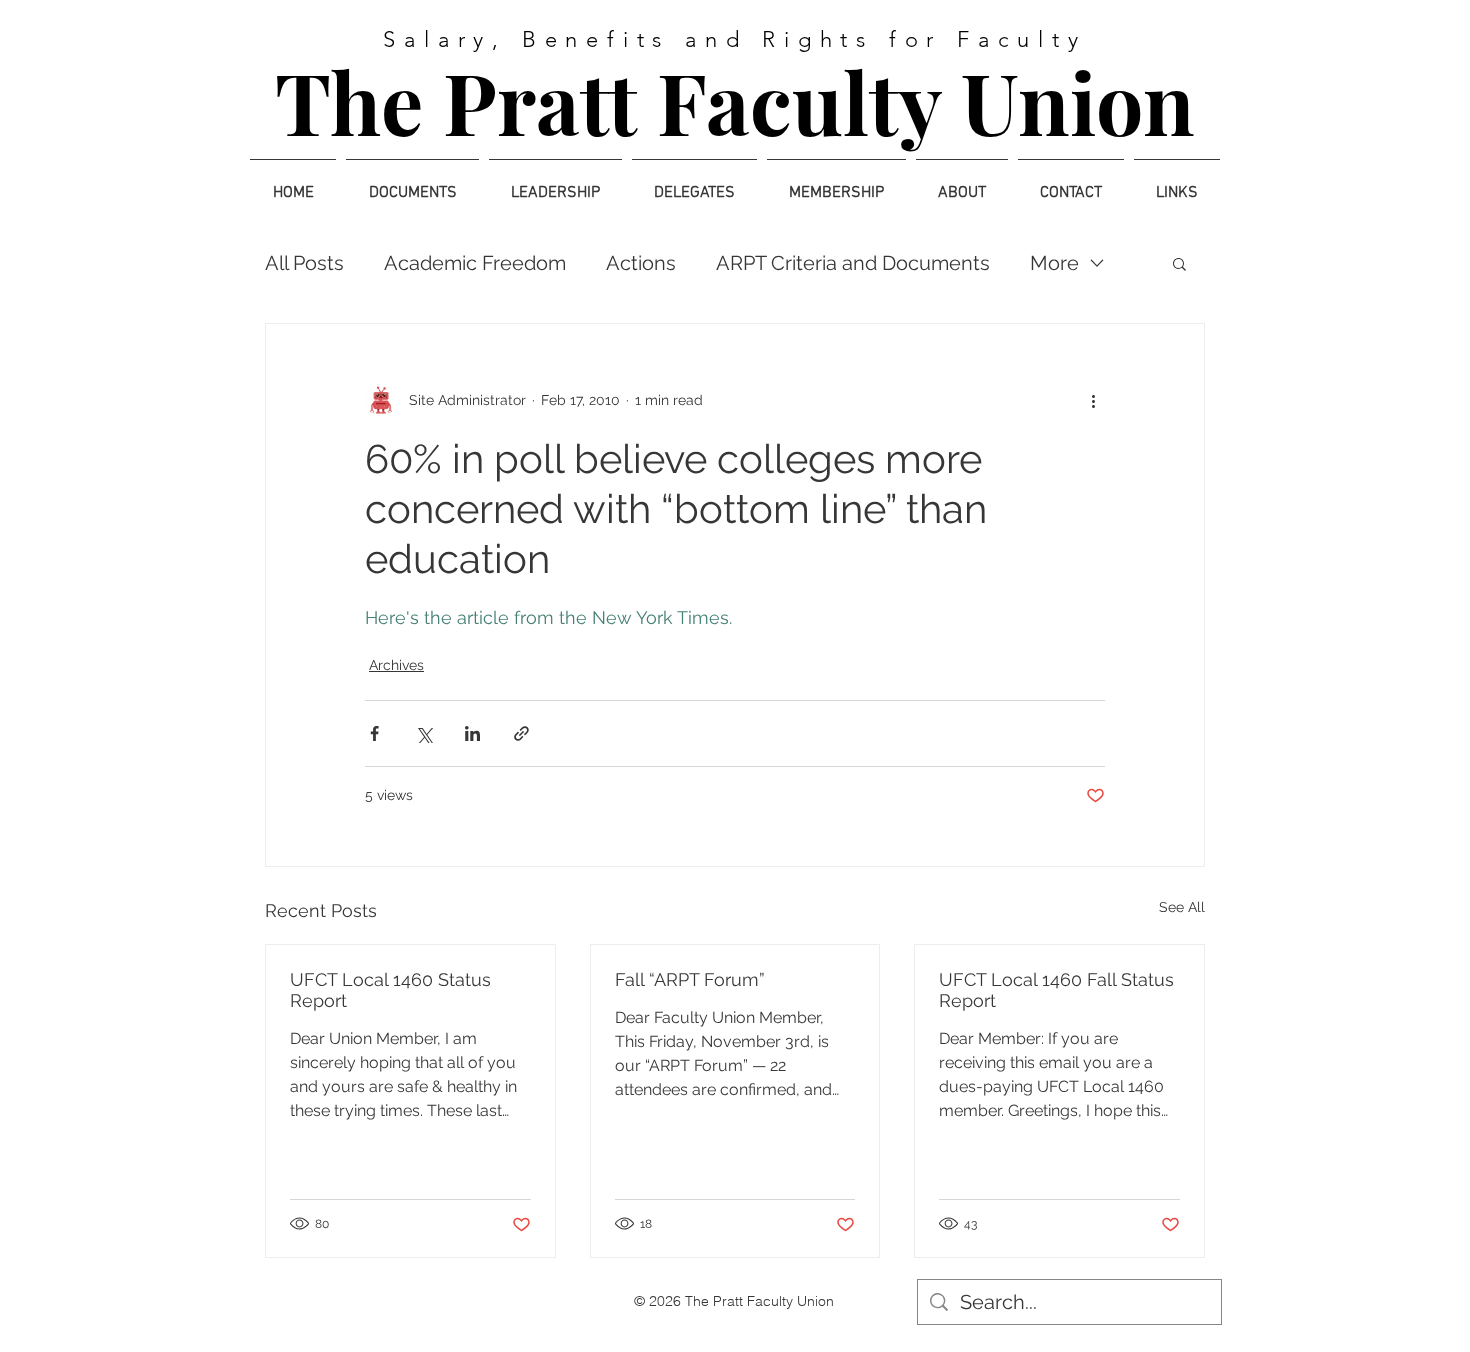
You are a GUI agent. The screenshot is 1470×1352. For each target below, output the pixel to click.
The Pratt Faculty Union (735, 101)
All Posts (304, 263)
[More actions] (1093, 400)
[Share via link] (521, 733)
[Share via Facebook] (374, 733)
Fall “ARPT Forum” (690, 979)
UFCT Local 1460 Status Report (390, 990)
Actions (641, 263)
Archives (396, 665)
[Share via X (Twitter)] (423, 733)
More (1054, 263)
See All (1182, 907)
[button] (1179, 263)
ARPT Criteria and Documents (853, 263)
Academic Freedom (475, 263)
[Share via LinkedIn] (472, 733)
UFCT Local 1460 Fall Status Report (1056, 990)
